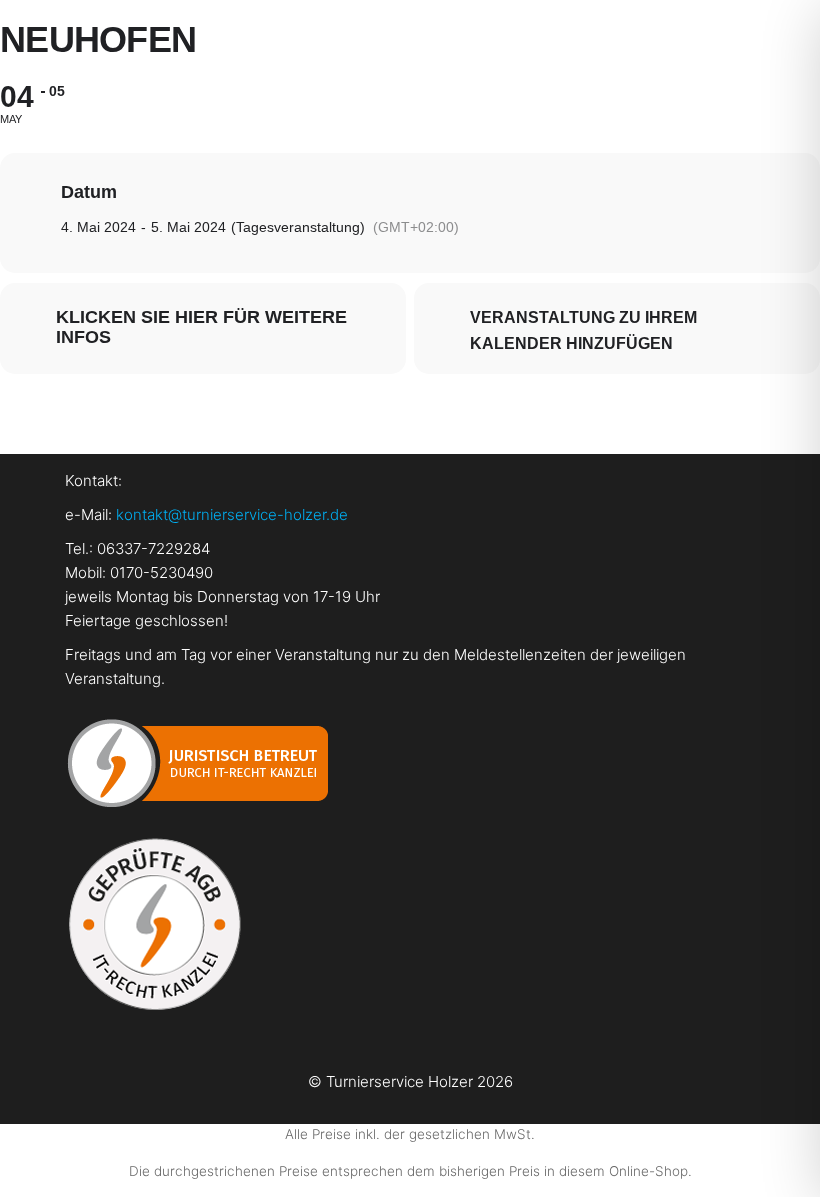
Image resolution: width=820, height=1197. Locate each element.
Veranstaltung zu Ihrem (583, 317)
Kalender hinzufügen (571, 343)
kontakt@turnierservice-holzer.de (232, 514)
